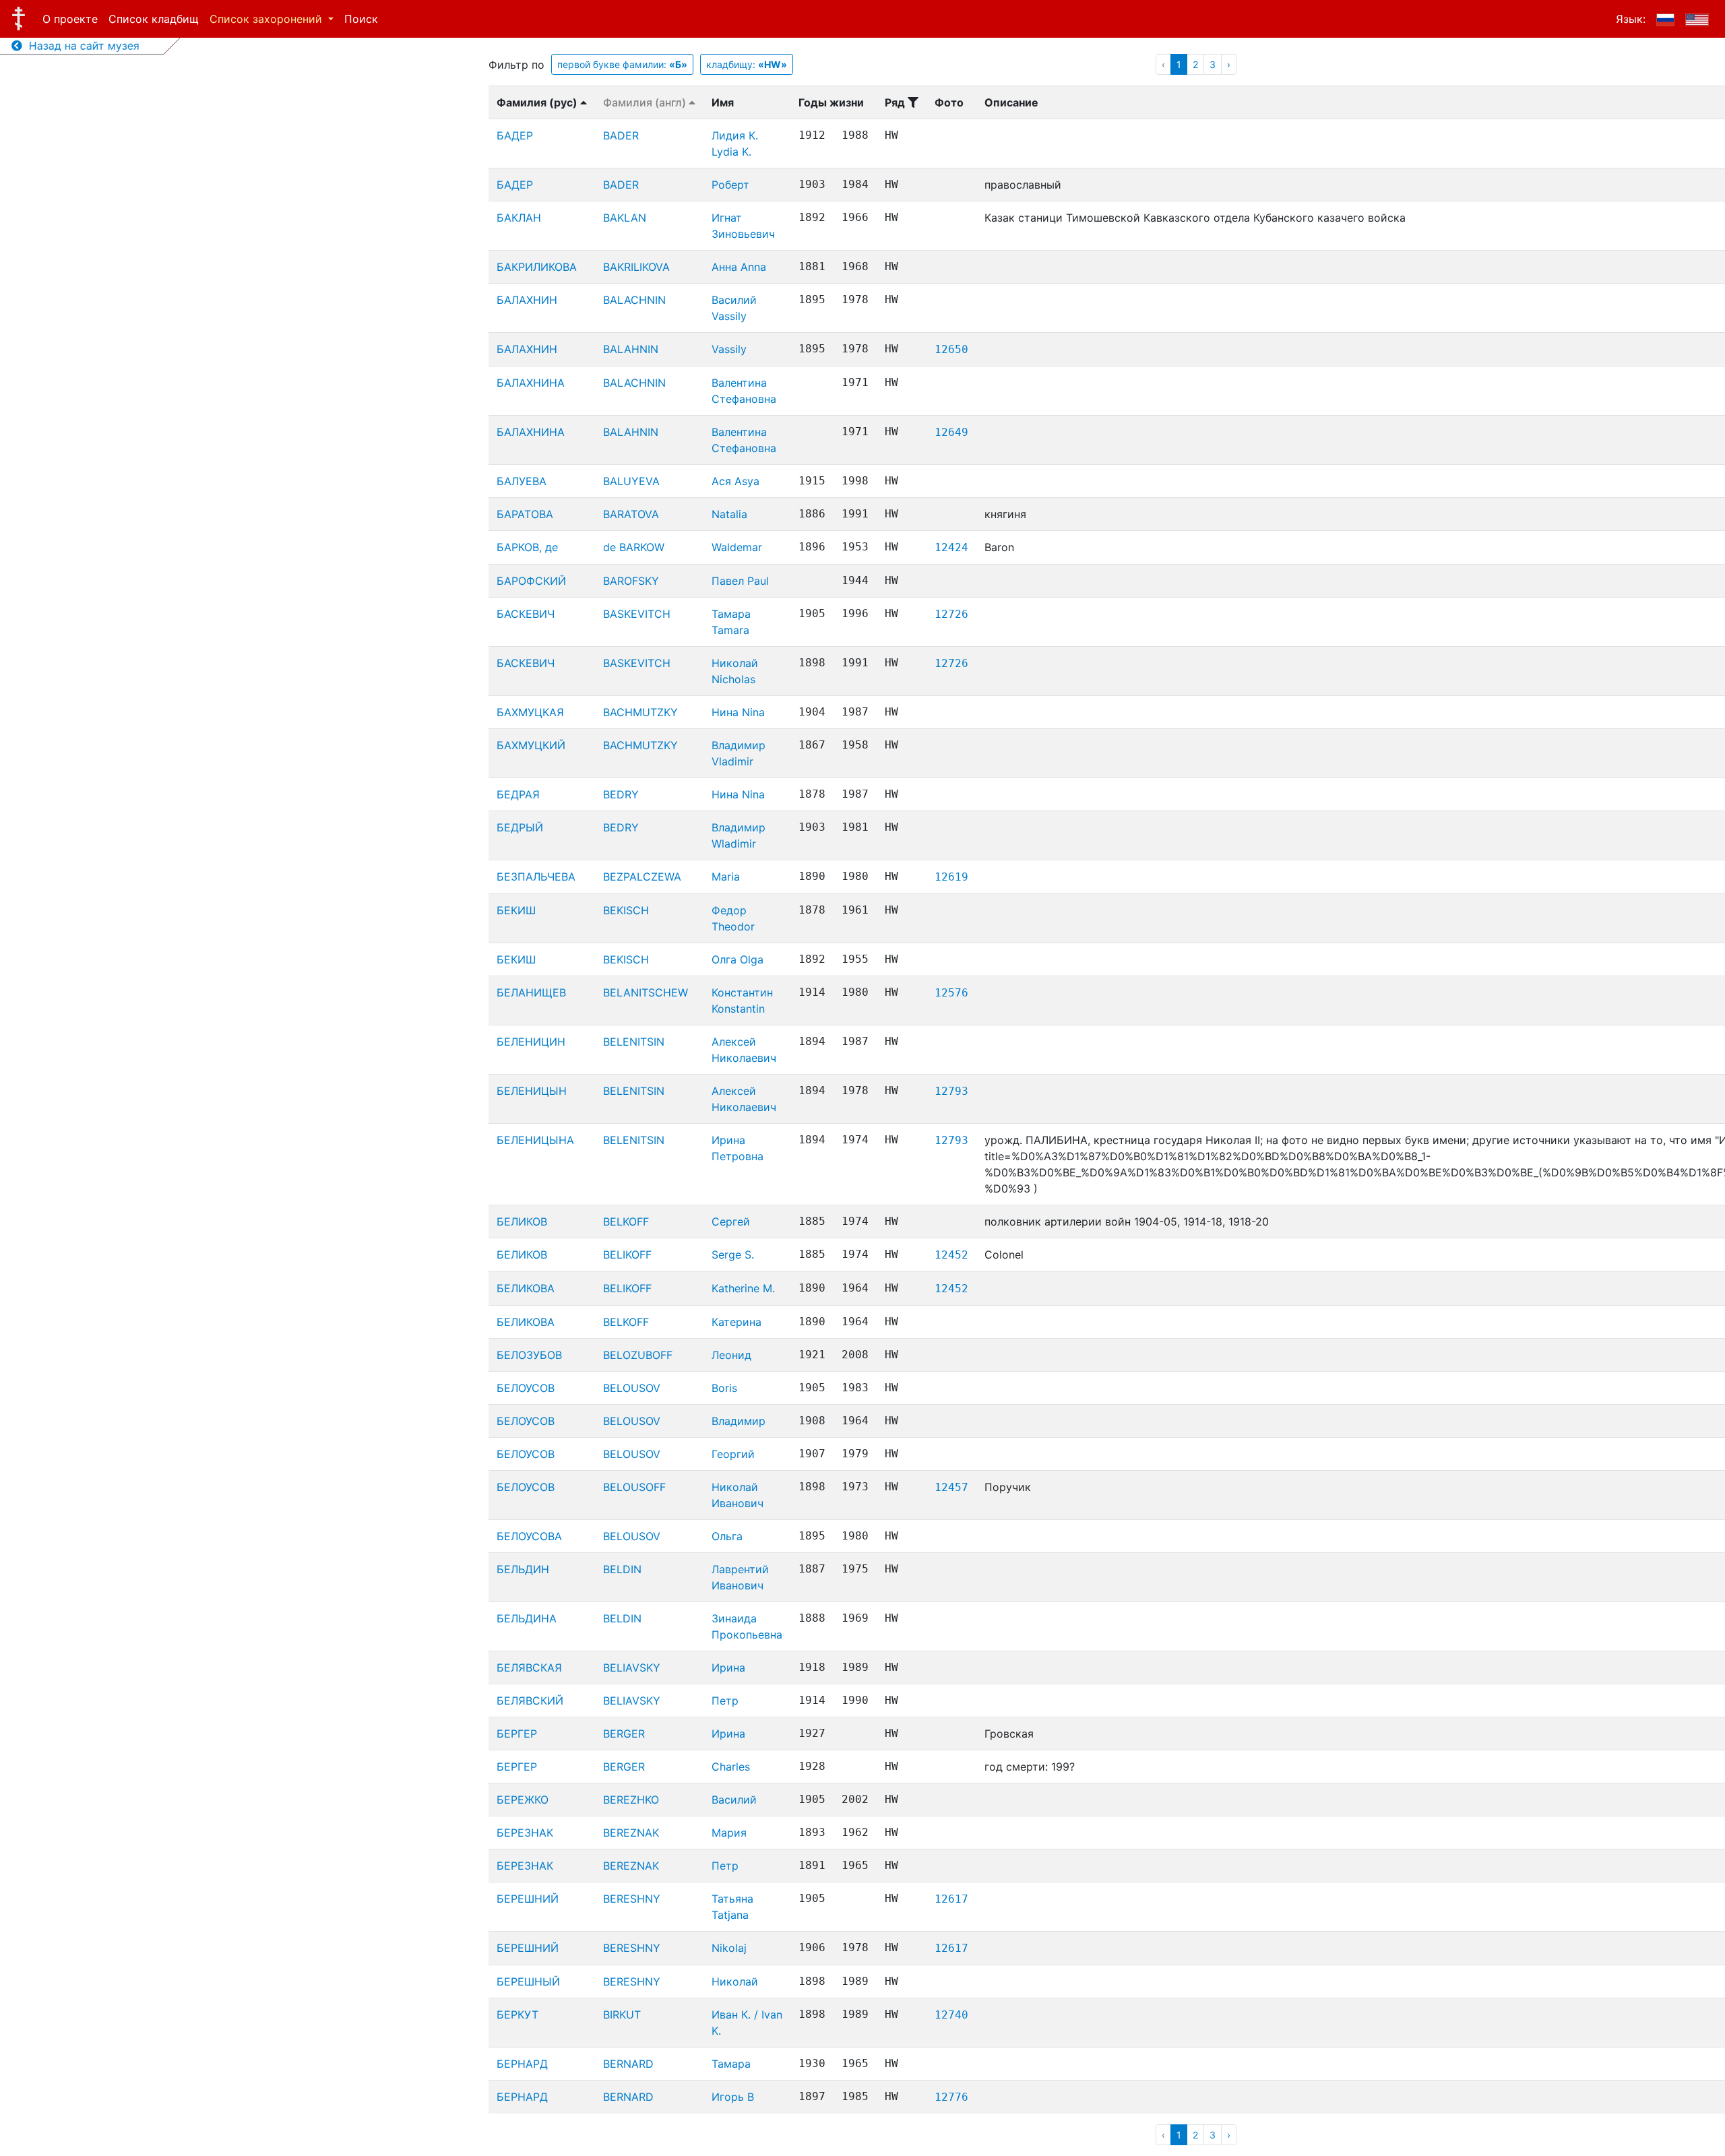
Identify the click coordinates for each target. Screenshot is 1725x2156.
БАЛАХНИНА (531, 383)
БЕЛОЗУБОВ (529, 1355)
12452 (951, 1255)
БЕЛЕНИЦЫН (532, 1091)
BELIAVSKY (632, 1668)
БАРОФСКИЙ (531, 581)
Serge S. (733, 1255)
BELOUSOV (632, 1388)
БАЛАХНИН (527, 300)
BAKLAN (625, 218)
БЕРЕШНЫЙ (528, 1981)
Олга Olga (738, 959)
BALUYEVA (631, 481)
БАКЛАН (519, 218)
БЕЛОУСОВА (529, 1536)
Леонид (731, 1355)
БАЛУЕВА (522, 481)
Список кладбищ (154, 19)
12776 (951, 2097)
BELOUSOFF (634, 1487)
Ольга (727, 1536)
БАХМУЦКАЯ (530, 712)
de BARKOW (634, 547)
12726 (951, 614)
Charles (731, 1767)
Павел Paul (740, 581)
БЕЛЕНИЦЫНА (535, 1140)
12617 (951, 1899)
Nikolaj (729, 1948)
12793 (951, 1091)
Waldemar (737, 547)
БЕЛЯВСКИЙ (530, 1701)
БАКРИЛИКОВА (537, 267)
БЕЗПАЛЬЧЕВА (536, 877)
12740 (951, 2015)
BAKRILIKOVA (636, 267)
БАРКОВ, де (527, 547)
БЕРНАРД (522, 2064)
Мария (729, 1833)
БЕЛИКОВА (526, 1288)
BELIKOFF (627, 1255)
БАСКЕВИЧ (526, 614)
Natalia (729, 514)
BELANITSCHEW (646, 992)
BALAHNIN (631, 349)
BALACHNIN (634, 300)
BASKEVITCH (637, 614)
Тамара (731, 2064)
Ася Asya (735, 481)
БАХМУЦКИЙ (531, 745)
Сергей (731, 1222)
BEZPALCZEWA (642, 877)
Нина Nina (738, 712)
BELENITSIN (634, 1042)
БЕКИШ (516, 910)
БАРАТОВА (525, 514)
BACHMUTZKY (640, 712)
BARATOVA (631, 514)
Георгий (733, 1454)
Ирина (728, 1668)
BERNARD (628, 2064)
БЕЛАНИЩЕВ (531, 992)
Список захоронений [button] (268, 19)
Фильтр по (516, 65)
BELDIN (622, 1569)
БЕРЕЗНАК (525, 1833)
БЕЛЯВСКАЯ (529, 1668)
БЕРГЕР (517, 1734)
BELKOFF (626, 1222)
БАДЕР (515, 135)
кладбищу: (747, 64)
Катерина (736, 1322)
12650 (951, 349)
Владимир (739, 1421)
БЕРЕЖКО (523, 1800)
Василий (734, 1800)
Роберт (730, 185)
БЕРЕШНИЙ (528, 1899)
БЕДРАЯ (518, 794)
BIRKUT (622, 2015)
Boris (724, 1388)
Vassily (729, 349)
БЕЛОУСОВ (526, 1388)
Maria (726, 877)
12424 (951, 547)
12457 (951, 1487)
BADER (621, 135)
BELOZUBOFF (638, 1355)
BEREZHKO (631, 1800)
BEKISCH (626, 910)
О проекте (70, 19)
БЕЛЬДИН (523, 1569)
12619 (951, 877)
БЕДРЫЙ (520, 827)
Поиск (361, 19)
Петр (725, 1701)
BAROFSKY (631, 581)
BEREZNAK (631, 1833)
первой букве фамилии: (622, 64)
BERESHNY (632, 1899)
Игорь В (733, 2097)
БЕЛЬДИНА (527, 1618)
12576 (951, 993)
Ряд (896, 102)
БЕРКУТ (517, 2015)
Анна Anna (739, 267)
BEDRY (621, 794)
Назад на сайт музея (81, 46)
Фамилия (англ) (646, 102)
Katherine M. (743, 1288)
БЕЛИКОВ (522, 1222)
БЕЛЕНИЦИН (531, 1042)
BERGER (624, 1734)
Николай (735, 1981)
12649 (951, 432)
